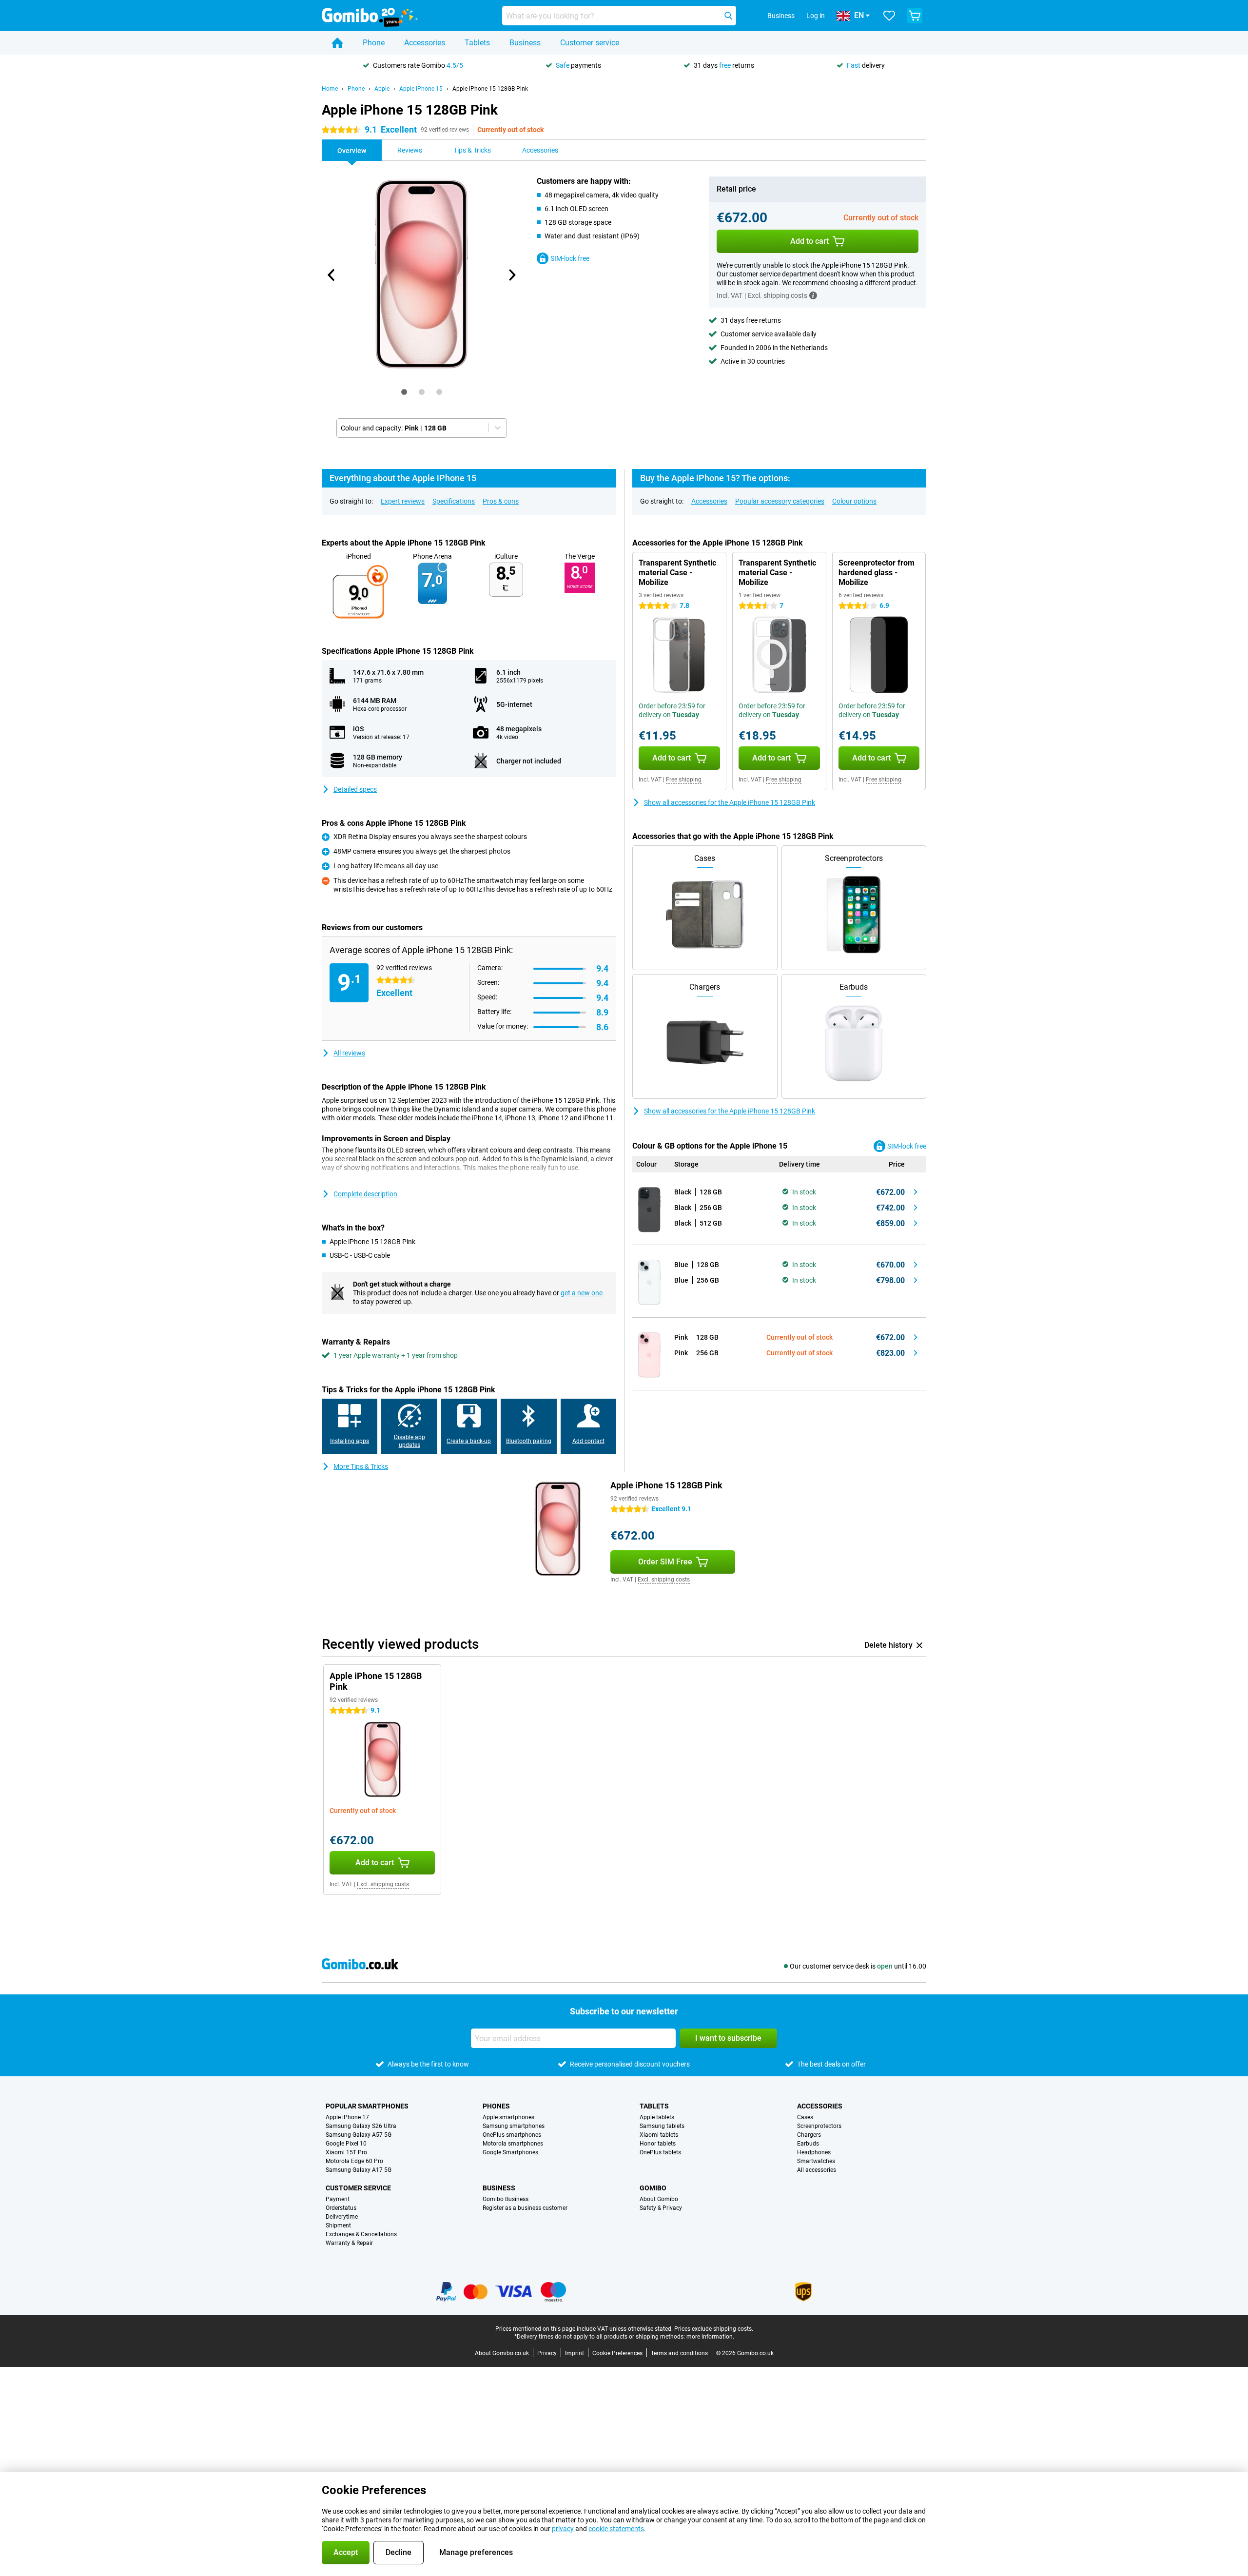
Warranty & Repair (349, 2243)
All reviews (349, 1053)
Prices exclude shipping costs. (714, 2329)
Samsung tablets (662, 2126)
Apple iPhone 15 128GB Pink (490, 89)
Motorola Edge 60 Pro (354, 2161)
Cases (805, 2117)
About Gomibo (659, 2199)
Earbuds (808, 2144)
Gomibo (653, 2188)
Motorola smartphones (513, 2144)
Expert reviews (403, 501)
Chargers (809, 2135)
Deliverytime (342, 2217)
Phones (496, 2106)
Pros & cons (501, 501)
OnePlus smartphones (512, 2135)
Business (525, 43)
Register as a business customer (525, 2208)
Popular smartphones (367, 2106)
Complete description (365, 1194)
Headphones (814, 2152)
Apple (382, 89)
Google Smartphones (510, 2152)
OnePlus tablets (660, 2152)
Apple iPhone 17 (347, 2117)
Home (330, 89)
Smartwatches (816, 2161)
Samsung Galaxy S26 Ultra (361, 2126)
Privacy (547, 2353)
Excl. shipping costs (664, 1580)
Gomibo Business (506, 2199)
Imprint (575, 2353)
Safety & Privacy (661, 2208)
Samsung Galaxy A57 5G (359, 2135)
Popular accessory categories (780, 501)
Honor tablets (658, 2144)
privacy (563, 2529)
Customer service (590, 43)
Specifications (454, 501)
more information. (710, 2337)
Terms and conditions (679, 2353)
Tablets (477, 43)
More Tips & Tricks (361, 1466)
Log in (816, 16)
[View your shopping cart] (915, 16)
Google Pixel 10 (346, 2144)
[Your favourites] (889, 16)
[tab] (404, 392)
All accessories (817, 2170)
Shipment (338, 2225)
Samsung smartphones (514, 2126)
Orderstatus (341, 2208)
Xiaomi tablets (659, 2135)
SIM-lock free (570, 258)
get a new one (582, 1293)
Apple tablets (657, 2117)
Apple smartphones (508, 2117)
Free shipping (684, 780)
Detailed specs (355, 789)
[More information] (813, 295)
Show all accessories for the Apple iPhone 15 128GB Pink (730, 802)
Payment (338, 2199)
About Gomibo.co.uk (502, 2353)
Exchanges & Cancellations (361, 2234)
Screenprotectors (819, 2126)
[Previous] (331, 275)
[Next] (511, 275)
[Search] (728, 16)
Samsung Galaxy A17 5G (359, 2170)
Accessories (425, 43)
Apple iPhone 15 (421, 89)
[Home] (337, 43)
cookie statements (616, 2529)
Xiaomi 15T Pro (346, 2152)
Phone (374, 43)
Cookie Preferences (617, 2353)
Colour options (854, 501)
